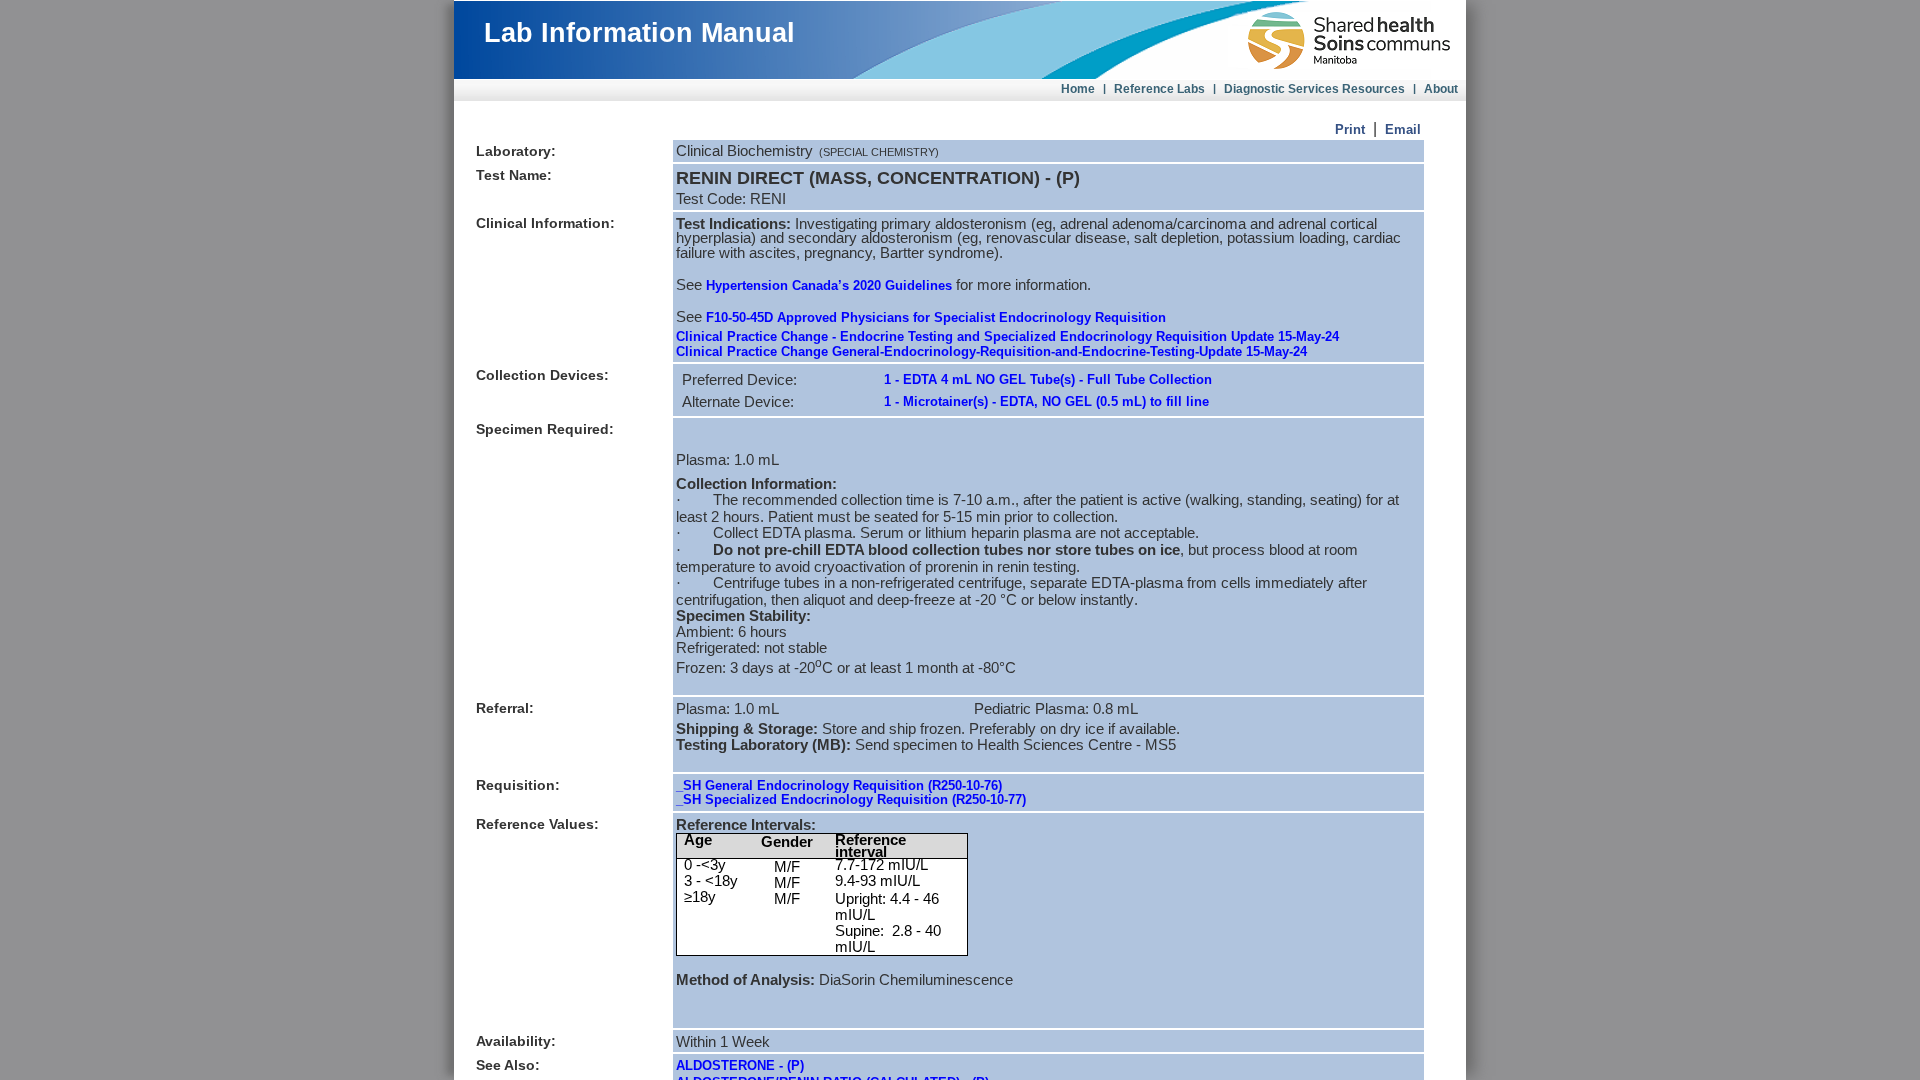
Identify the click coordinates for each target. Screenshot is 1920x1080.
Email (1403, 129)
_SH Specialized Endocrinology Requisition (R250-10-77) (851, 799)
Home (1078, 89)
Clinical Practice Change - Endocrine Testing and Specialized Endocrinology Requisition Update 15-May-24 (1007, 336)
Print (1350, 129)
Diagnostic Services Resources (1314, 89)
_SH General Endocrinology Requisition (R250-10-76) (839, 785)
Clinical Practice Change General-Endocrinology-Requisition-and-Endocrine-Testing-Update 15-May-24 (991, 351)
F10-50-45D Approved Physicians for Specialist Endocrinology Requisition (936, 317)
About (1441, 89)
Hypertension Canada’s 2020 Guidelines (829, 285)
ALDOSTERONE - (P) (740, 1065)
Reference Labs (1159, 89)
